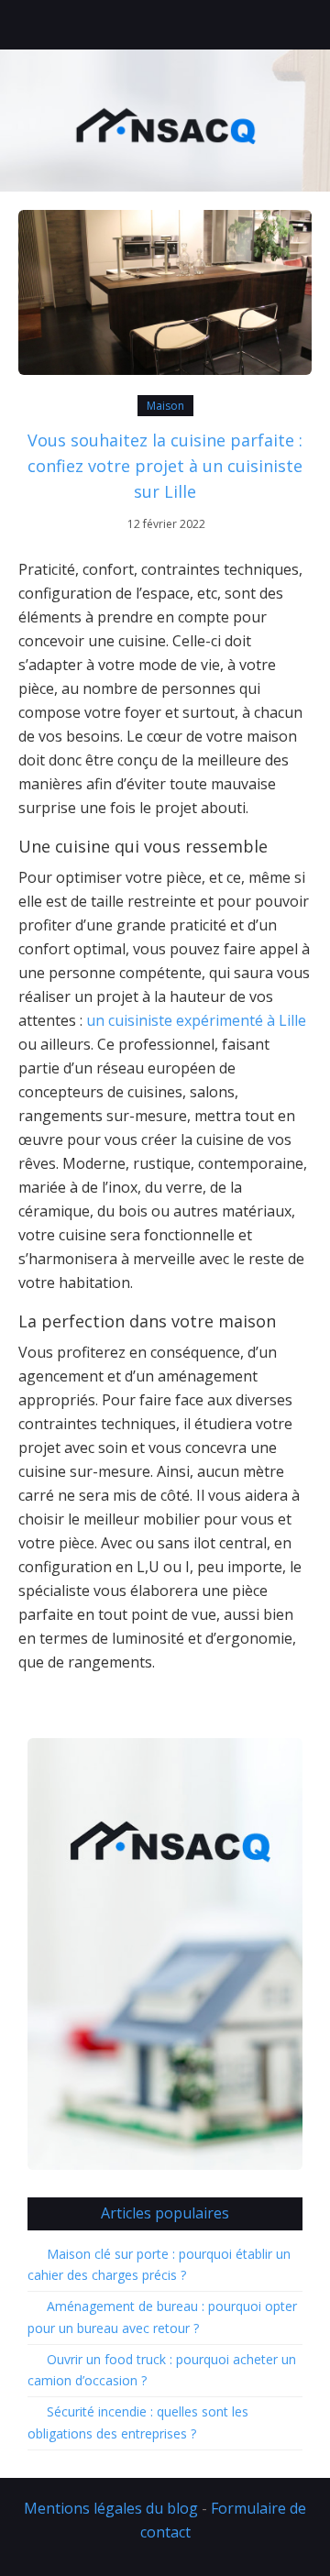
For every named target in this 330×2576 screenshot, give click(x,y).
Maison (165, 406)
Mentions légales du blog (111, 2508)
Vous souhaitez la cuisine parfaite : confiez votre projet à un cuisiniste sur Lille (165, 466)
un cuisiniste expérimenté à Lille (196, 1020)
